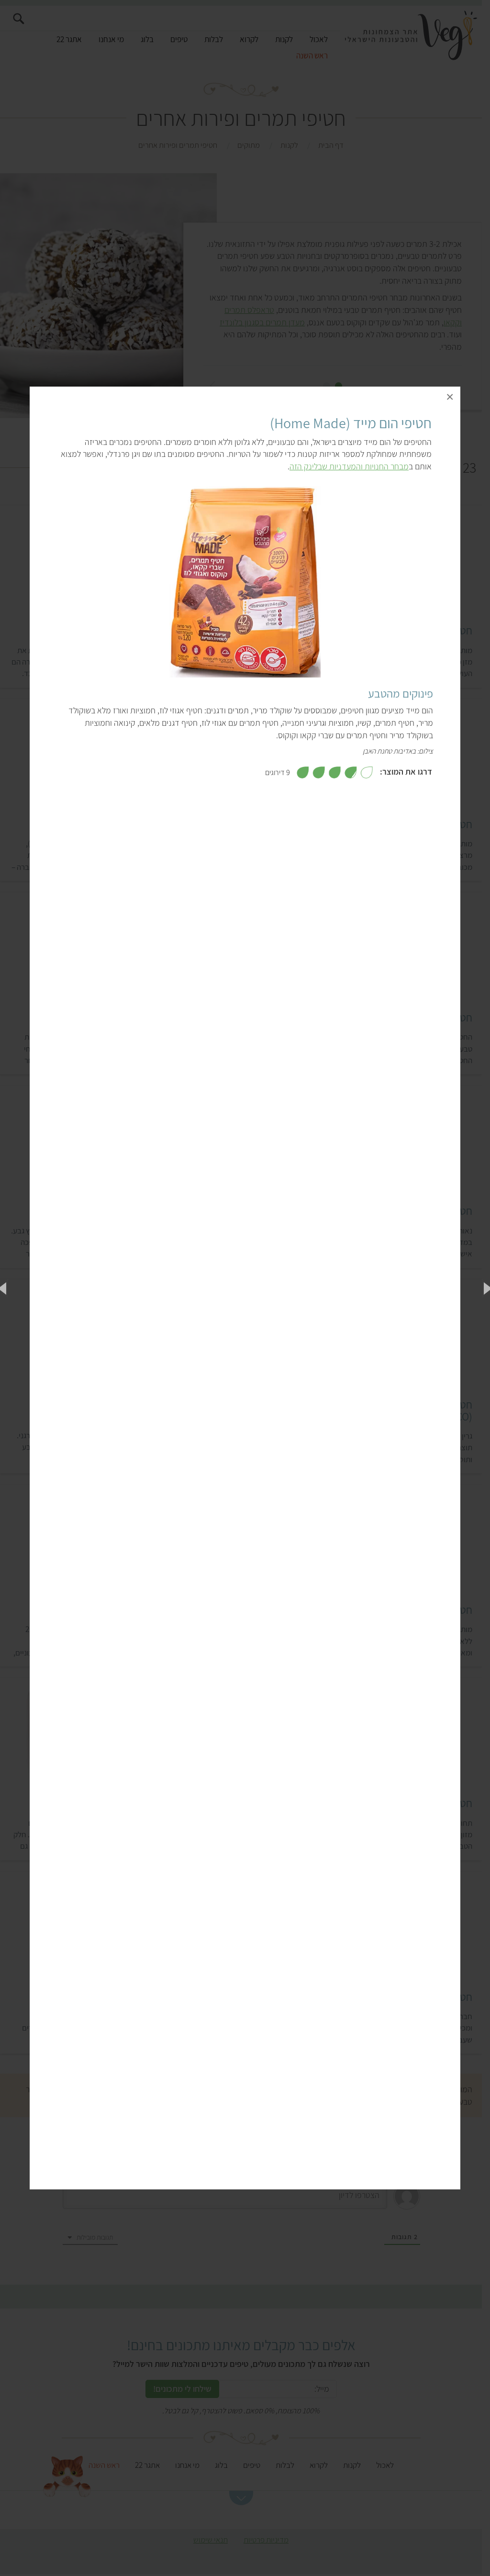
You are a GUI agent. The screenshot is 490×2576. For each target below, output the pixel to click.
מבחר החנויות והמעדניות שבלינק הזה (349, 466)
